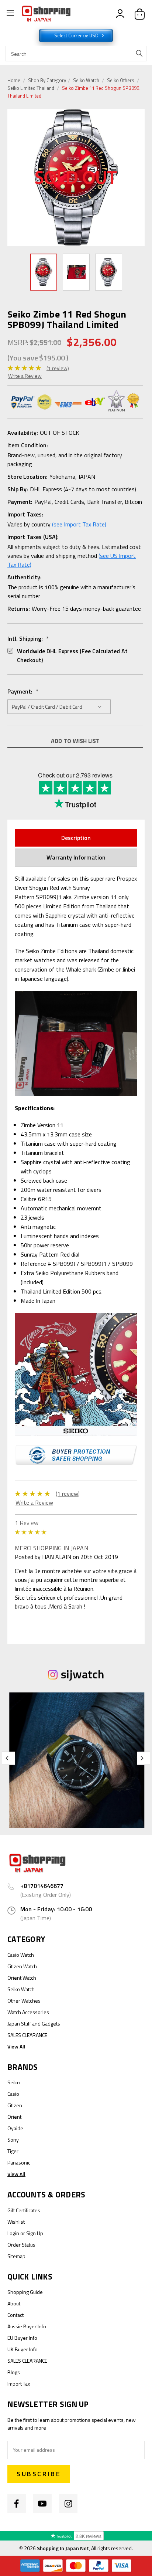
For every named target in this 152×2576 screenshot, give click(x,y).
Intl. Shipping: (28, 638)
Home (14, 80)
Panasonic (19, 2163)
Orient (14, 2117)
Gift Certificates (24, 2210)
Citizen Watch (22, 1966)
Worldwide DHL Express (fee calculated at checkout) (72, 655)
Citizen (15, 2105)
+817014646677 (42, 1886)
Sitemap (16, 2256)
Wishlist (16, 2222)
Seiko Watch (86, 80)
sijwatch (82, 1674)
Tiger (13, 2151)
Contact (15, 2315)
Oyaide (15, 2128)
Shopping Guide (25, 2292)
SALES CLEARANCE (27, 2035)
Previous (15, 178)
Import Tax (19, 2384)
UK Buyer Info (23, 2349)
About (14, 2303)
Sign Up (35, 2233)
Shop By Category (48, 80)
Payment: (23, 691)
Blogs (14, 2372)
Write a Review (25, 376)
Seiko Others (121, 80)
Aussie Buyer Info (27, 2326)
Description (76, 838)
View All (16, 2046)
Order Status (21, 2245)
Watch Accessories (28, 2012)
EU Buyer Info (22, 2338)
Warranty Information (76, 857)
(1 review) (58, 368)
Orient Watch (22, 1978)
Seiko (14, 2082)
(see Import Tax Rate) (79, 524)
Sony (13, 2140)
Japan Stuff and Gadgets (34, 2023)
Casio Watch (21, 1955)
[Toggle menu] (10, 14)
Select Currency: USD (77, 35)
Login (13, 2233)
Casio (13, 2094)
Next (139, 177)
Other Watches (24, 2001)
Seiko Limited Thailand (31, 88)
